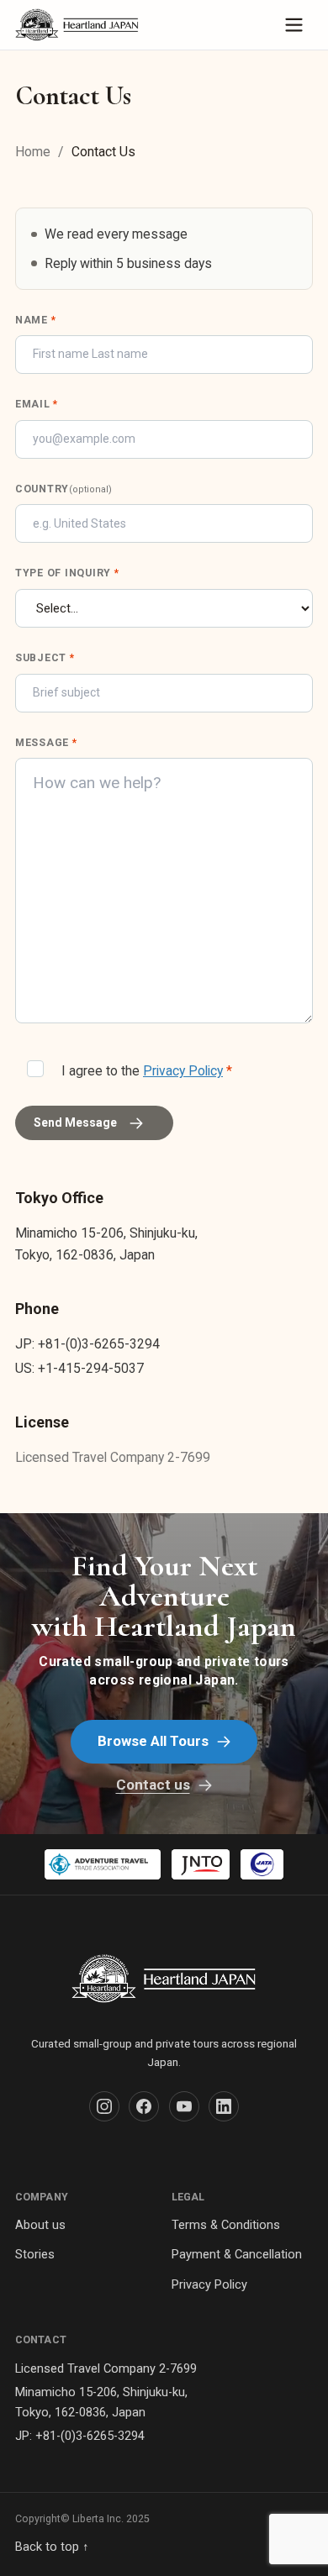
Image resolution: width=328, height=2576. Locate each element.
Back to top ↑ (52, 2547)
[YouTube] (184, 2106)
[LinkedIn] (224, 2106)
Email (37, 404)
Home (33, 152)
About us (40, 2225)
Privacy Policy (183, 1071)
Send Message (75, 1122)
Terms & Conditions (226, 2225)
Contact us (153, 1785)
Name (35, 320)
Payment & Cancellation (237, 2254)
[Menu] (294, 25)
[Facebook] (144, 2106)
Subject (45, 658)
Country (63, 489)
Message (46, 743)
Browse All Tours (153, 1741)
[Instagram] (104, 2106)
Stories (35, 2254)
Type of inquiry (67, 573)
